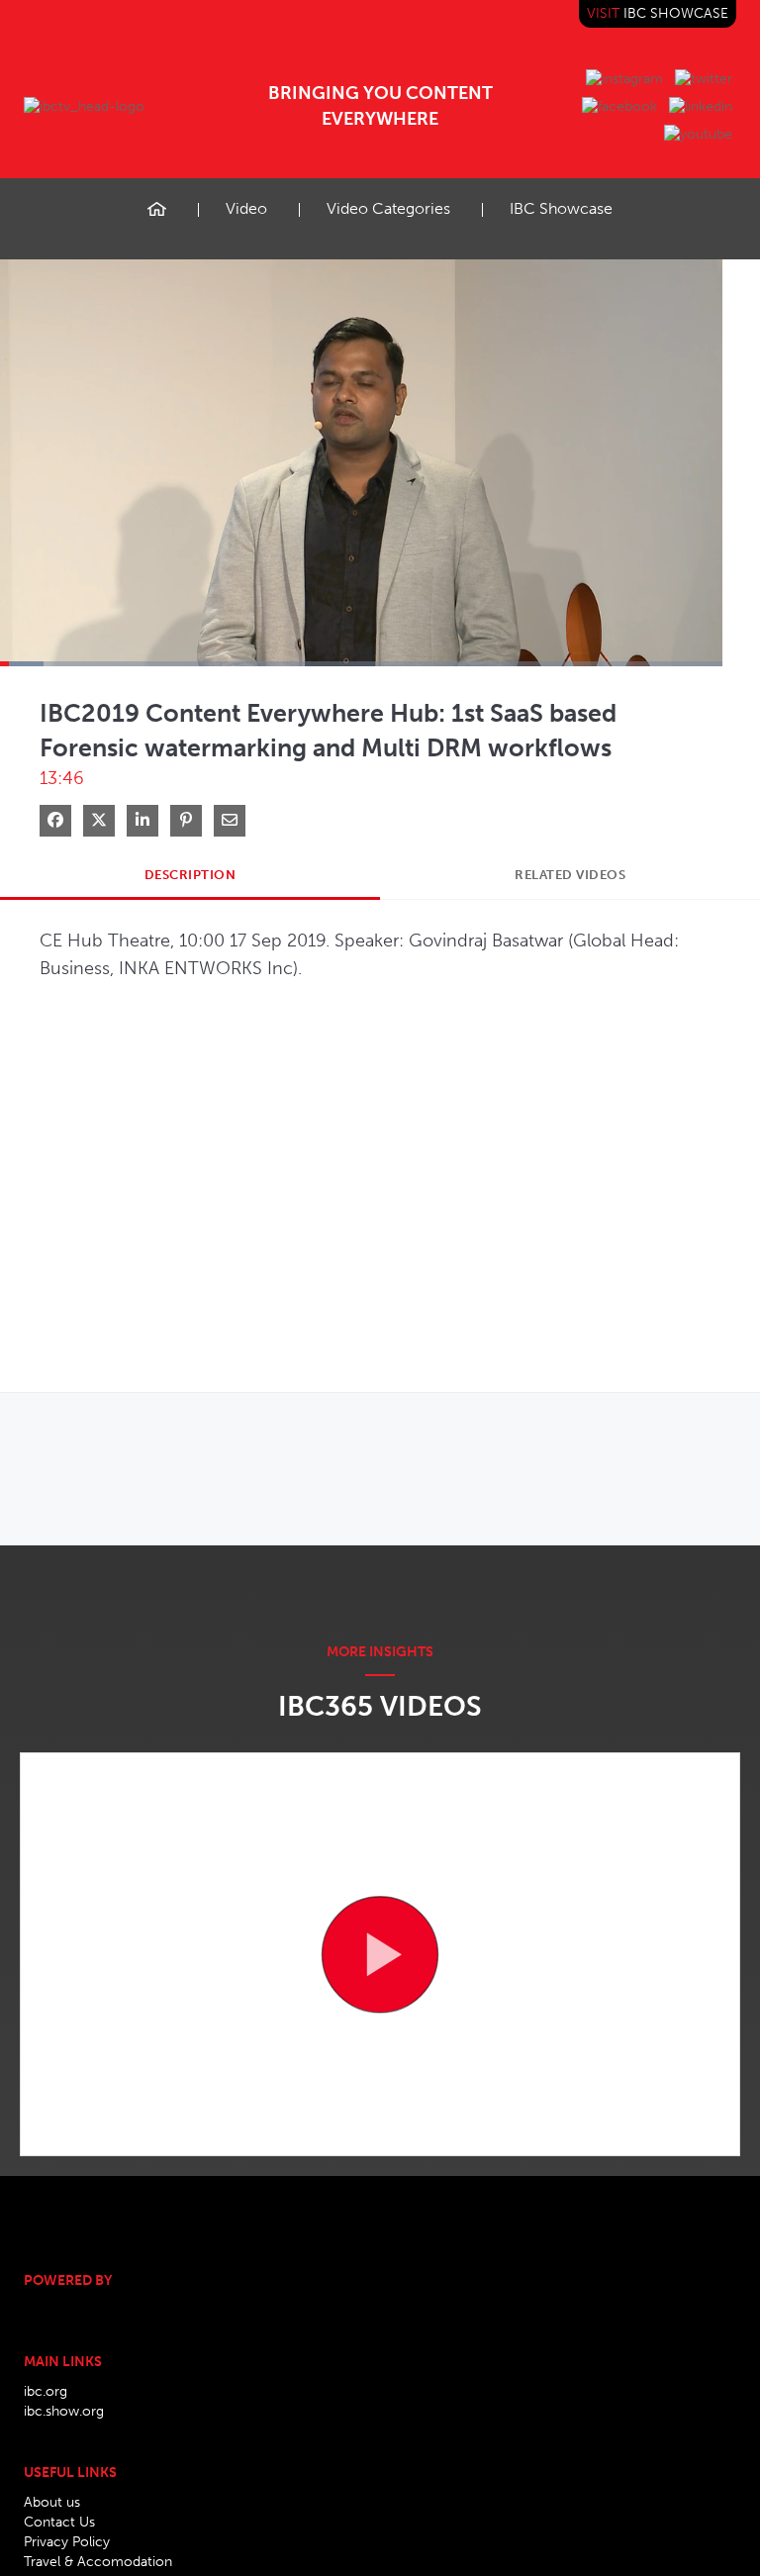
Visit (658, 13)
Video (246, 208)
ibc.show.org (64, 2411)
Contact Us (59, 2522)
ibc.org (46, 2391)
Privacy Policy (67, 2542)
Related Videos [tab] (570, 875)
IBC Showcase (561, 208)
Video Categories (388, 208)
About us (52, 2502)
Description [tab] (190, 875)
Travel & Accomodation (98, 2562)
